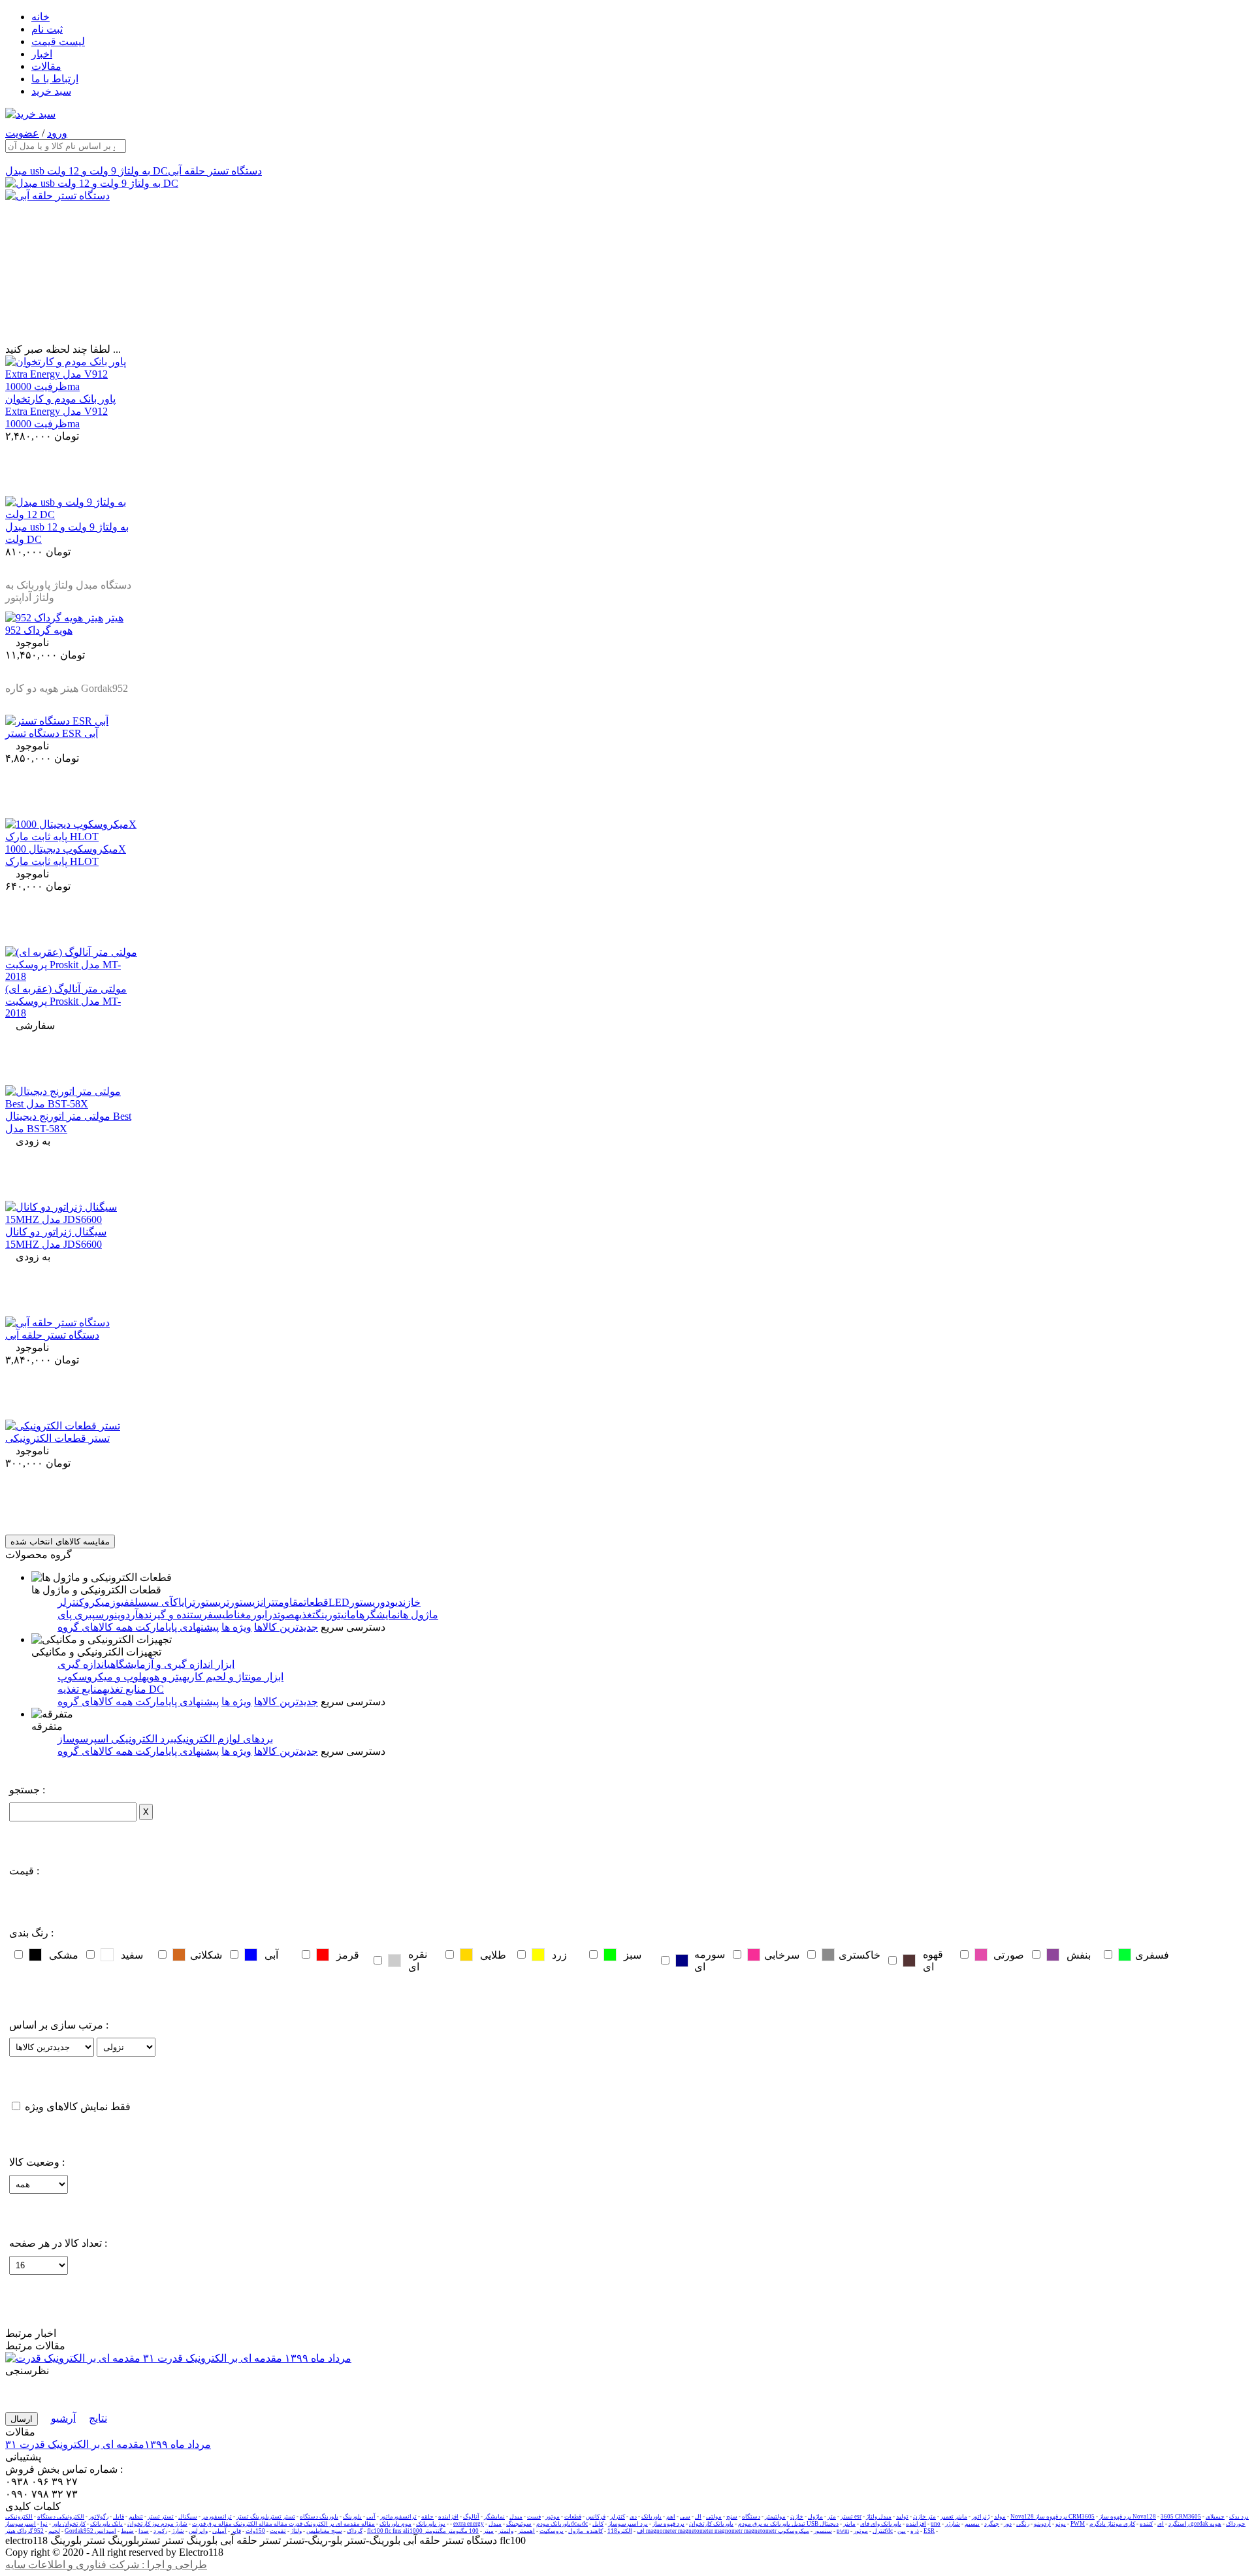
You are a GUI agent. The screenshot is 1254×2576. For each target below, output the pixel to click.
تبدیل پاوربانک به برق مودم (772, 2524)
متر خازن (924, 2517)
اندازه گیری (82, 1664)
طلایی (493, 1955)
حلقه (427, 2517)
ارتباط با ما (55, 79)
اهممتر (526, 2531)
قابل (119, 2517)
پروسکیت (552, 2531)
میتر (489, 2531)
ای (1161, 2524)
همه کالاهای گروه (95, 1627)
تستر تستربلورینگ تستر (266, 2517)
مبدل (516, 2517)
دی (633, 2517)
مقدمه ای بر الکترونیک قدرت (108, 2444)
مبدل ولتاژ (879, 2517)
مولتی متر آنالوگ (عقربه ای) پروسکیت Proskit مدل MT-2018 (66, 1001)
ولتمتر (506, 2531)
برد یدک (1239, 2517)
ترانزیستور (252, 1602)
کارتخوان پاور (69, 2524)
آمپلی (219, 2531)
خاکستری (860, 1955)
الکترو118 (620, 2531)
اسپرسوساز (21, 2524)
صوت (286, 1615)
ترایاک (184, 1602)
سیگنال (188, 2517)
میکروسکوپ (794, 2531)
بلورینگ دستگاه (319, 2517)
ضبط (127, 2531)
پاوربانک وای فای (881, 2524)
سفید (132, 1955)
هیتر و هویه (164, 1677)
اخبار (42, 54)
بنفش (1079, 1955)
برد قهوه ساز (668, 2524)
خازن (412, 1602)
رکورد (160, 2531)
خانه (40, 17)
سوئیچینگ (519, 2524)
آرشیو (63, 2418)
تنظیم (136, 2517)
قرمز (348, 1955)
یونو (1061, 2524)
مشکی (64, 1955)
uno (936, 2524)
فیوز (120, 1602)
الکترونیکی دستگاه (61, 2517)
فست (534, 2517)
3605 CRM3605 (1181, 2517)
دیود (394, 1602)
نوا (44, 2524)
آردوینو (124, 1615)
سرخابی (782, 1955)
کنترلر (618, 2517)
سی (685, 2517)
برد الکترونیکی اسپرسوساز (116, 1739)
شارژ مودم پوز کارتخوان (157, 2524)
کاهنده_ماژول (586, 2531)
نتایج (98, 2418)
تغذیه (305, 1615)
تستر (847, 2517)
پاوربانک (651, 2517)
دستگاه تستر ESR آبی (52, 733)
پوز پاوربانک (431, 2524)
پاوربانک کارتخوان (711, 2524)
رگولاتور (99, 2517)
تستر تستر (161, 2517)
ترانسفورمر (217, 2517)
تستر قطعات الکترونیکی (57, 1438)
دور (1008, 2524)
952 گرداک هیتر (24, 2531)
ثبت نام (47, 29)
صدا (144, 2531)
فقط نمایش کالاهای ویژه (78, 2107)
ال (698, 2517)
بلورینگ (352, 2517)
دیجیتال (829, 2524)
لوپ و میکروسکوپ (100, 1677)
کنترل (880, 2531)
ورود (57, 133)
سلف (138, 1602)
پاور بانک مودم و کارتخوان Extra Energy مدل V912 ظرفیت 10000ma (60, 411)
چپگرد (992, 2524)
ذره (915, 2531)
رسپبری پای (83, 1615)
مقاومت (289, 1602)
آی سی (160, 1602)
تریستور (212, 1602)
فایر (236, 2531)
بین (902, 2531)
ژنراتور (981, 2517)
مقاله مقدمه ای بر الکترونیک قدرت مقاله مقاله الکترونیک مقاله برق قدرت (283, 2524)
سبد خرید (51, 91)
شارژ (178, 2531)
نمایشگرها (378, 1615)
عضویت (22, 133)
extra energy (469, 2524)
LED (339, 1602)
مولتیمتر (775, 2517)
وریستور (367, 1602)
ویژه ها (236, 1627)
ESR (929, 2531)
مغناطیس (232, 1615)
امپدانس (105, 2531)
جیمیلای (1215, 2517)
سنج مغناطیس (324, 2531)
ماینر (849, 2524)
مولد (1000, 2517)
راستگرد (1179, 2524)
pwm (843, 2531)
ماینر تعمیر (954, 2517)
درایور (265, 1615)
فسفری (1152, 1955)
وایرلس (198, 2531)
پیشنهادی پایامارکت (176, 1627)
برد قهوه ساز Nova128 (1128, 2517)
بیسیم (972, 2524)
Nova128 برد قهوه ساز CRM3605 (1053, 2517)
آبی (271, 1955)
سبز (633, 1955)
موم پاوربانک (395, 2524)
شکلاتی (206, 1955)
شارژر (953, 2524)
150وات (255, 2531)
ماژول (815, 2517)
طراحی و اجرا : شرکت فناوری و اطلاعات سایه (106, 2565)
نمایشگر (494, 2517)
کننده (1146, 2524)
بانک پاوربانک (106, 2524)
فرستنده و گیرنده (176, 1615)
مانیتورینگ (336, 1615)
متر (832, 2517)
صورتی (1009, 1955)
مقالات (46, 66)
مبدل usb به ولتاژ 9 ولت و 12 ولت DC (87, 171)
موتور (553, 2517)
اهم (671, 2517)
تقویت (278, 2531)
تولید (902, 2517)
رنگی (1023, 2524)
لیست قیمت (58, 41)
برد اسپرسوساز (628, 2524)
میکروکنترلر (84, 1602)
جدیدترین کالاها (286, 1627)
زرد (559, 1955)
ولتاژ (296, 2531)
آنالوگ (471, 2517)
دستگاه (751, 2517)
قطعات (573, 2517)
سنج (732, 2517)
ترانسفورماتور (398, 2517)
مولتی (714, 2517)
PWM (1078, 2524)
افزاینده (448, 2517)
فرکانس (596, 2517)
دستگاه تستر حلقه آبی (215, 171)
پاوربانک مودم (554, 2524)
